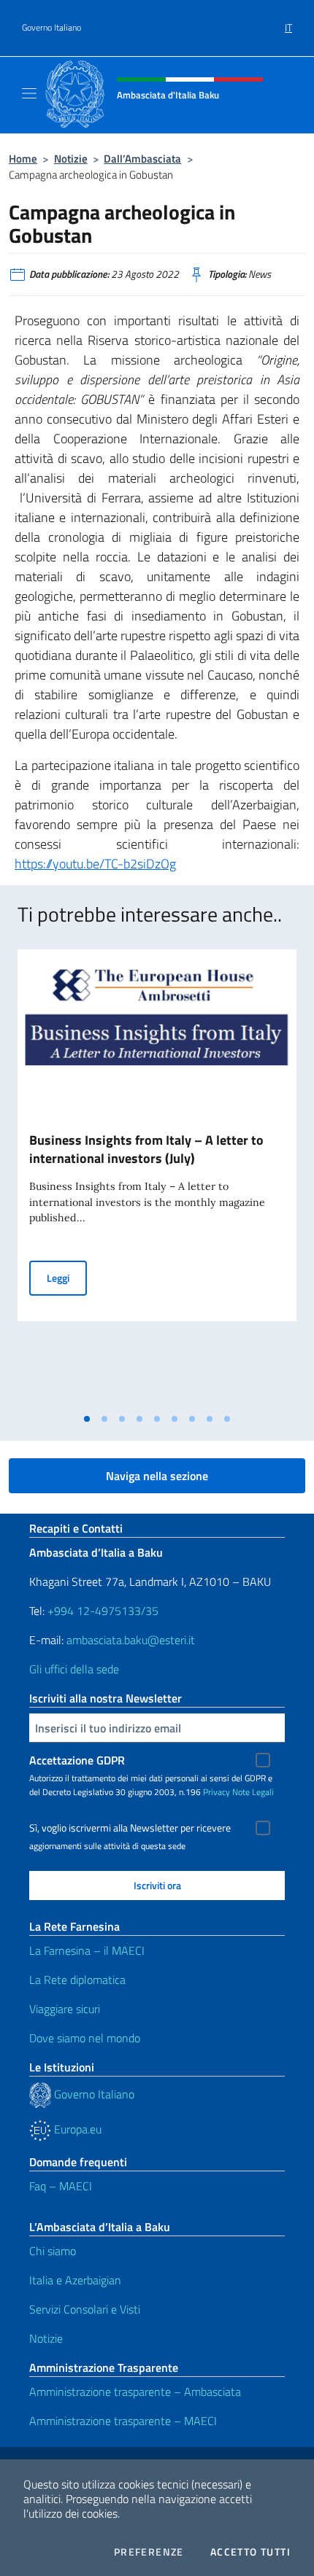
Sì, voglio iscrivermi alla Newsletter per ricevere (130, 1828)
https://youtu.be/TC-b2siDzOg (95, 864)
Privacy (217, 1792)
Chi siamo (53, 2251)
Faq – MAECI (61, 2186)
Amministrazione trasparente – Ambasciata (135, 2392)
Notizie (71, 159)
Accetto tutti (250, 2552)
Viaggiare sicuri (65, 2009)
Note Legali (253, 1792)
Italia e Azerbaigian (75, 2280)
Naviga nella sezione (157, 1476)
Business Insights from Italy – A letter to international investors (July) (146, 1149)
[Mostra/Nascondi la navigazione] (29, 93)
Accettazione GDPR (77, 1760)
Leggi (67, 1277)
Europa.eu (76, 2129)
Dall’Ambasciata (142, 159)
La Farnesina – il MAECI (87, 1950)
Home (23, 159)
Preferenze (149, 2552)
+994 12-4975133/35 (102, 1611)
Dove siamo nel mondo (85, 2038)
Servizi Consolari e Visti (85, 2309)
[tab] (87, 1419)
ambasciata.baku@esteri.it (131, 1640)
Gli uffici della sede (74, 1669)
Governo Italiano (51, 28)
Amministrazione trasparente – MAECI (123, 2421)
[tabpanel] (157, 1178)
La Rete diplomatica (77, 1980)
